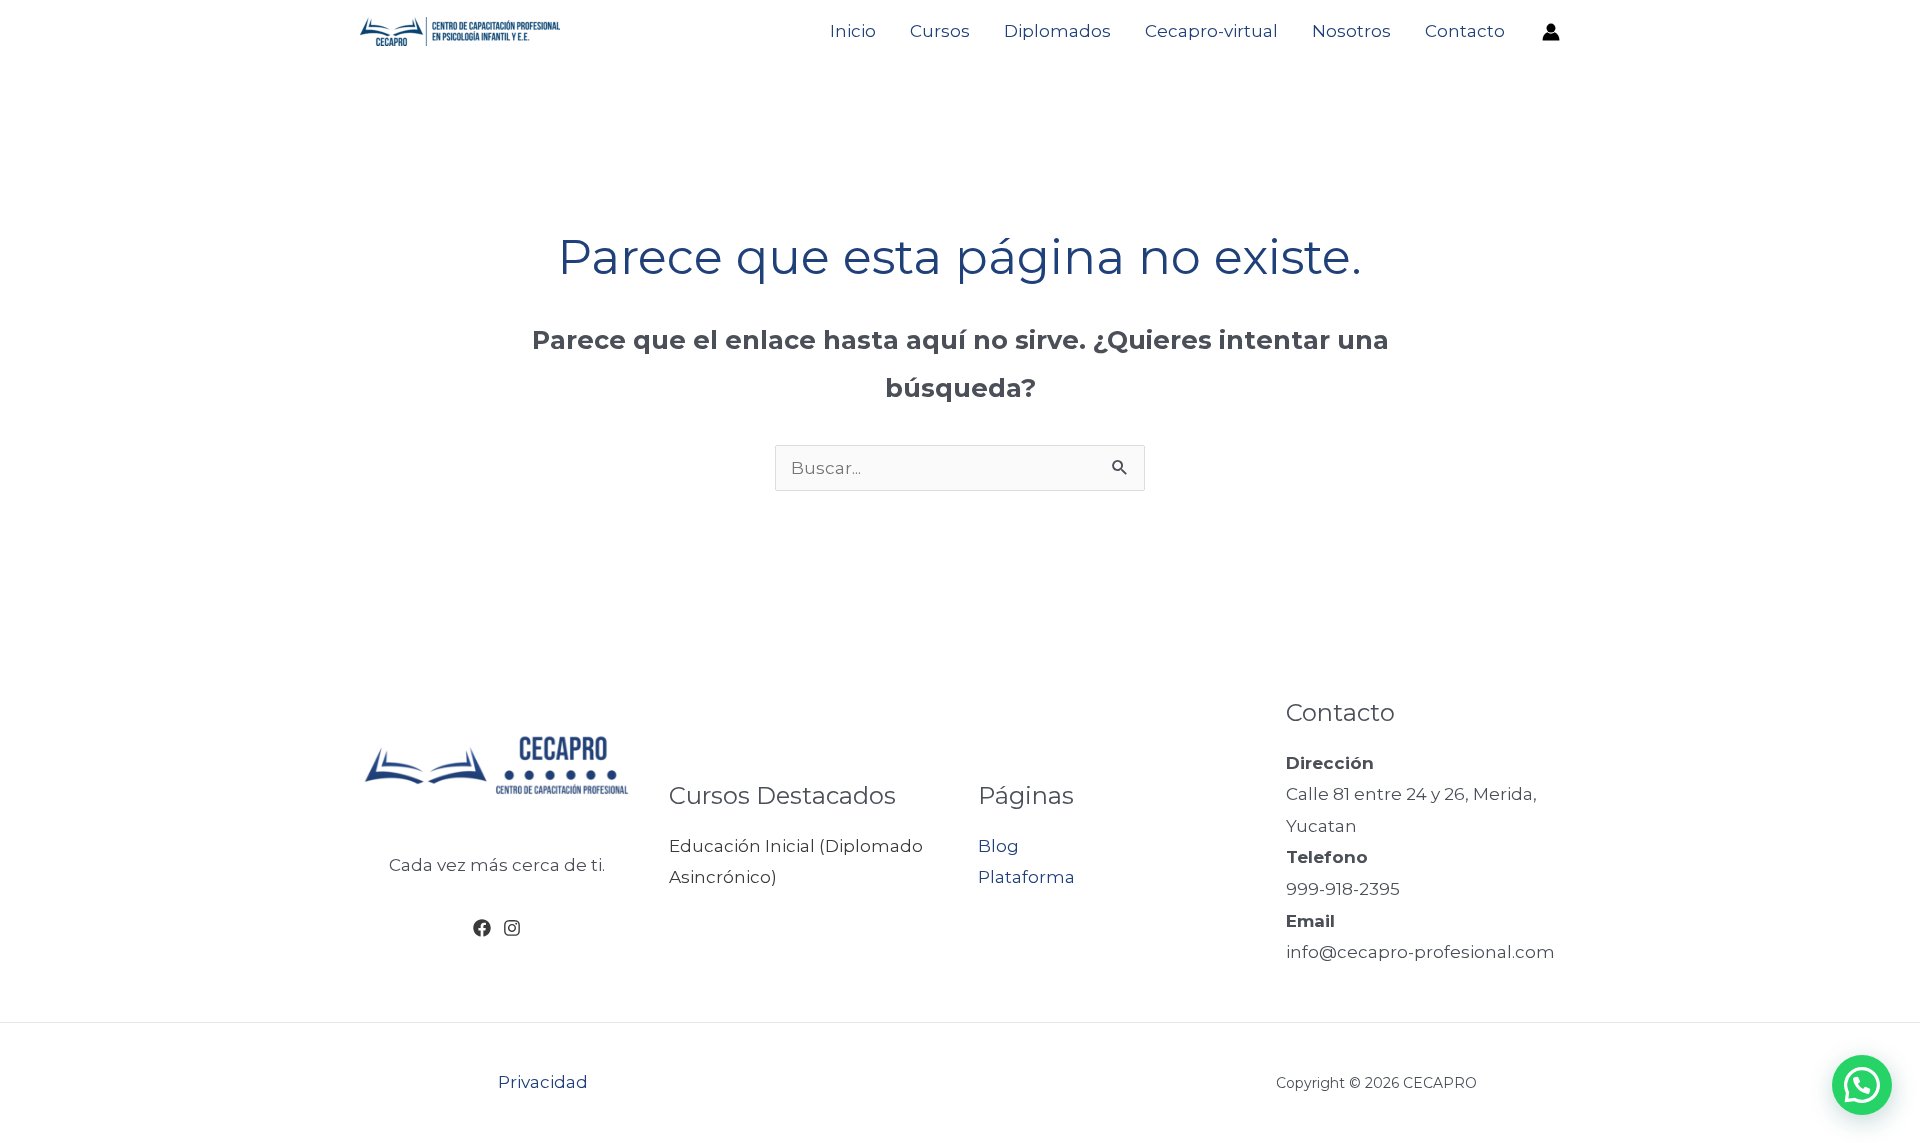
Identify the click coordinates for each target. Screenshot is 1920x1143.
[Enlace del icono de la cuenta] (1551, 32)
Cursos (940, 31)
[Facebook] (482, 928)
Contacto (1465, 31)
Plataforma (1026, 877)
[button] (1862, 1085)
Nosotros (1351, 31)
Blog (998, 846)
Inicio (853, 31)
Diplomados (1057, 31)
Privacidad (543, 1082)
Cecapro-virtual (1211, 31)
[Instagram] (512, 928)
